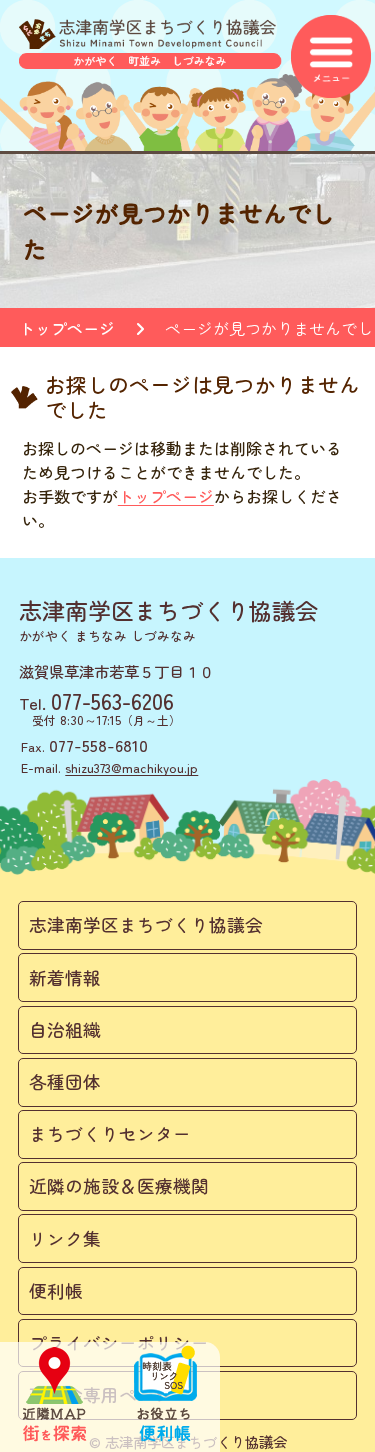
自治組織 (65, 1029)
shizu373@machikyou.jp (131, 767)
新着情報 (65, 977)
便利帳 (56, 1290)
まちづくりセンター (110, 1133)
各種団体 (65, 1081)
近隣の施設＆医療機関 (119, 1185)
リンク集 (65, 1238)
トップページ (67, 328)
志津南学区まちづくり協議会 (146, 924)
